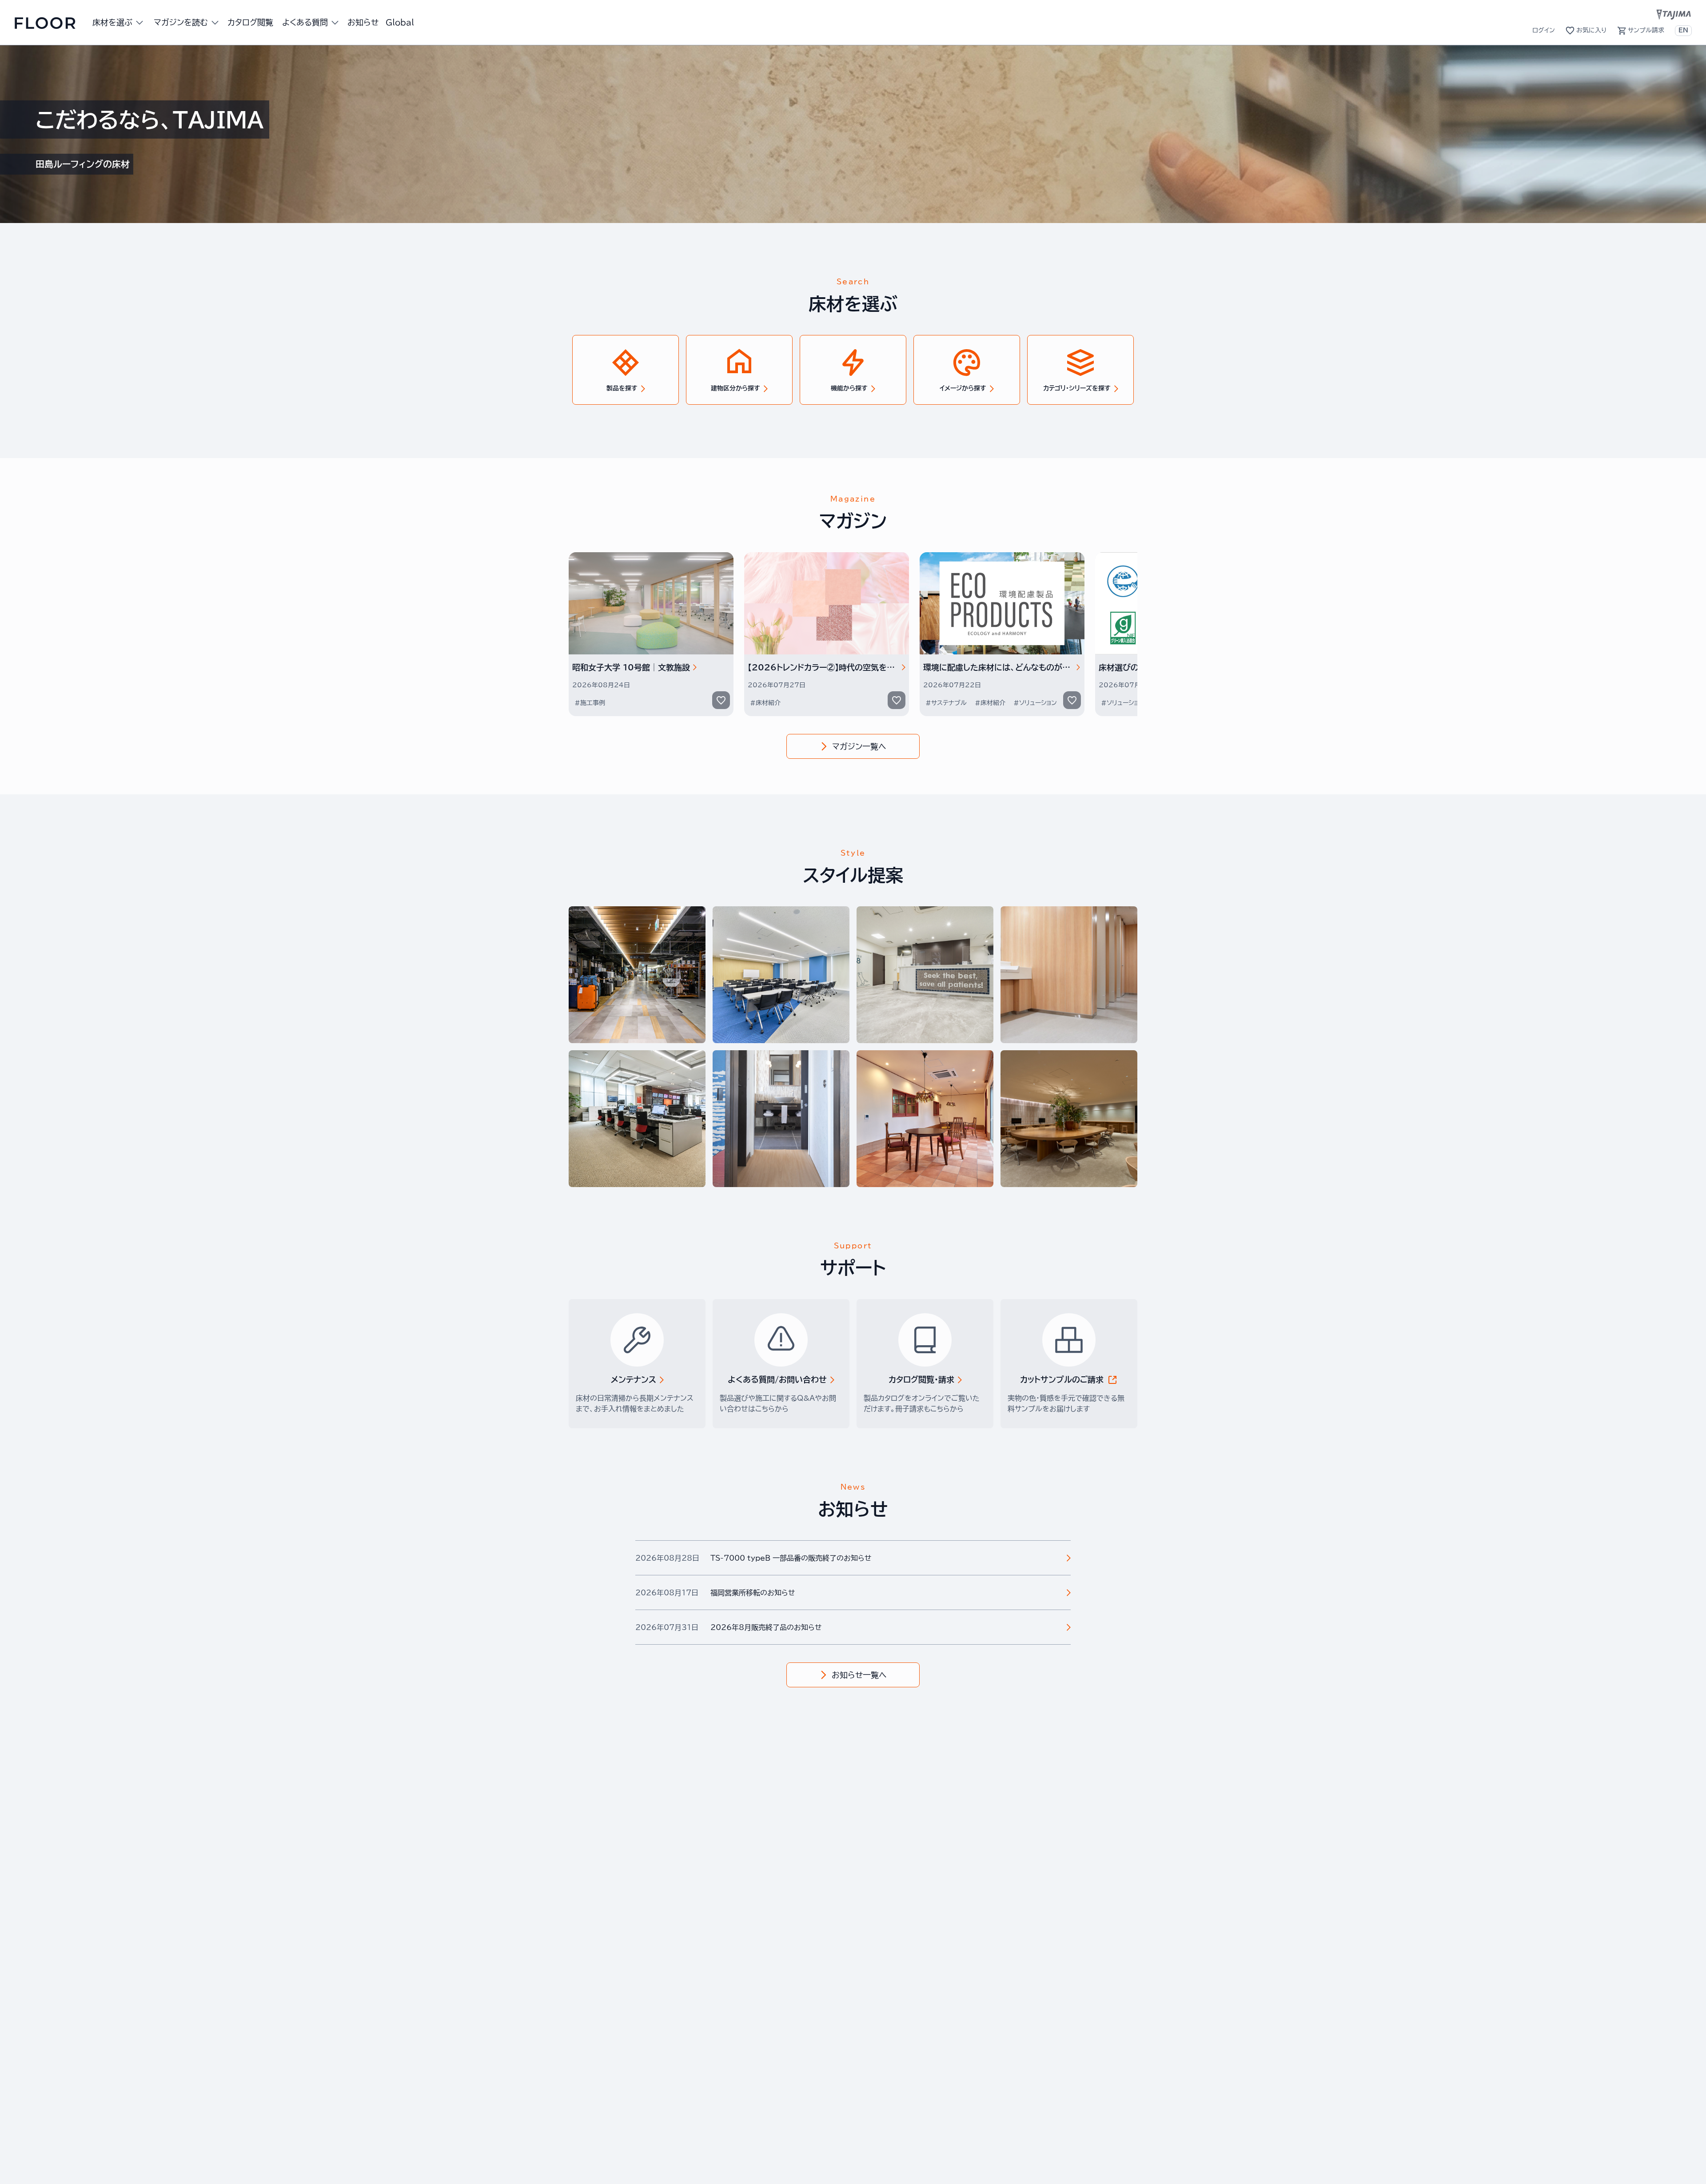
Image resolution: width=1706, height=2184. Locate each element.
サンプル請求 (1646, 30)
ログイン (1544, 30)
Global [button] (400, 22)
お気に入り (1591, 30)
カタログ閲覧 (250, 22)
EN (1683, 30)
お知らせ (363, 22)
